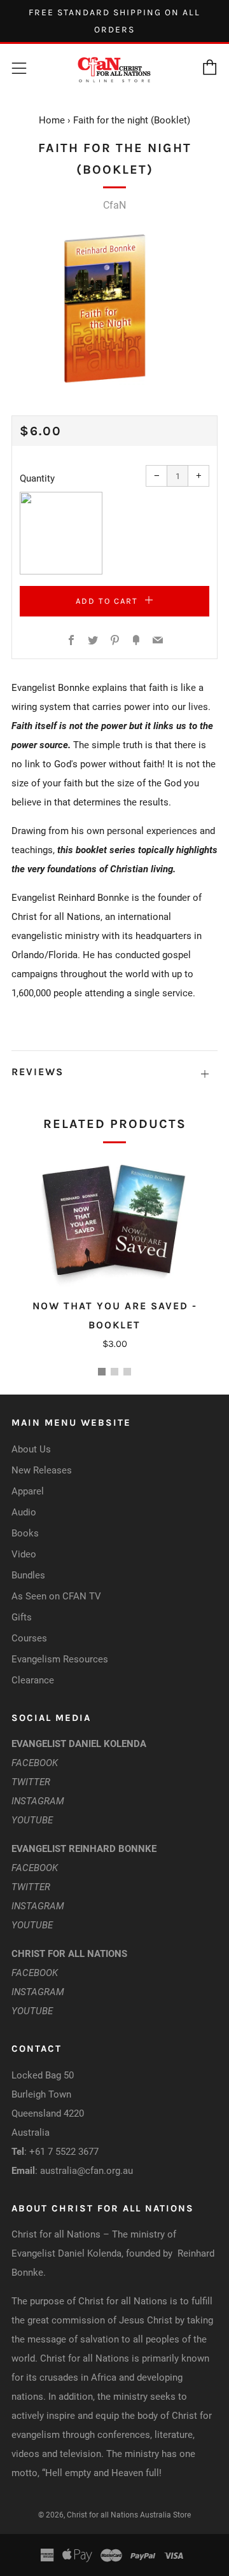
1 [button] (102, 1372)
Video (24, 1554)
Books (25, 1533)
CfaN (114, 205)
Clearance (33, 1680)
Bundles (28, 1575)
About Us (31, 1449)
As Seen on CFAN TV (56, 1596)
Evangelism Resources (60, 1659)
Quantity (37, 478)
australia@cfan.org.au (87, 2171)
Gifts (22, 1617)
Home (52, 120)
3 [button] (127, 1372)
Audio (24, 1512)
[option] (114, 308)
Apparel (28, 1491)
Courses (29, 1638)
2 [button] (114, 1372)
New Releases (42, 1470)
